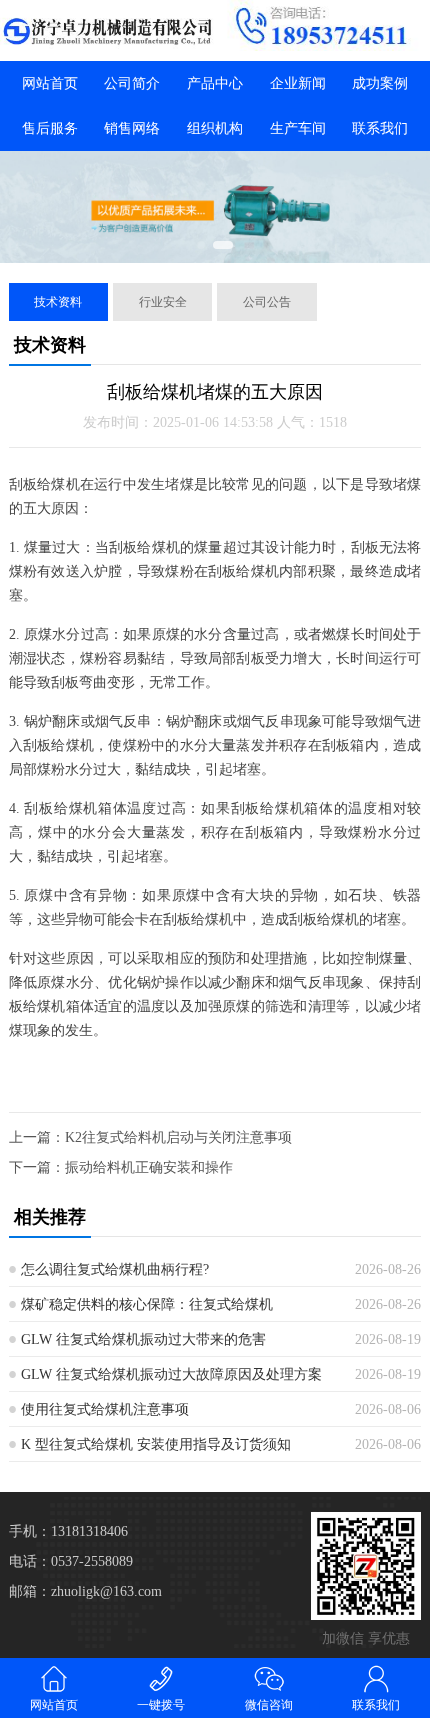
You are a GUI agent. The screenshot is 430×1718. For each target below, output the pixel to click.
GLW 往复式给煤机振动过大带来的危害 (143, 1339)
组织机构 (215, 128)
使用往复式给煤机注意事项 (105, 1409)
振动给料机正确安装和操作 (149, 1167)
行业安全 (163, 302)
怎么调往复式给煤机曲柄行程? (115, 1269)
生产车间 (298, 128)
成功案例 (380, 83)
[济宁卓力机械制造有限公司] (107, 30)
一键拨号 (161, 1705)
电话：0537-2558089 (71, 1561)
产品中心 (215, 83)
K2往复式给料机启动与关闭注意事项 (178, 1137)
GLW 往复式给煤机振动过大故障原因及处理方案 (171, 1374)
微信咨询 (269, 1705)
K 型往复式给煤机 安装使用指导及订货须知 (156, 1444)
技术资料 (58, 302)
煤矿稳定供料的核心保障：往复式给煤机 (147, 1304)
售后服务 (50, 128)
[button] (201, 245)
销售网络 (132, 128)
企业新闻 (298, 83)
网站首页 (50, 83)
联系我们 (380, 128)
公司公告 (267, 302)
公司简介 (132, 83)
